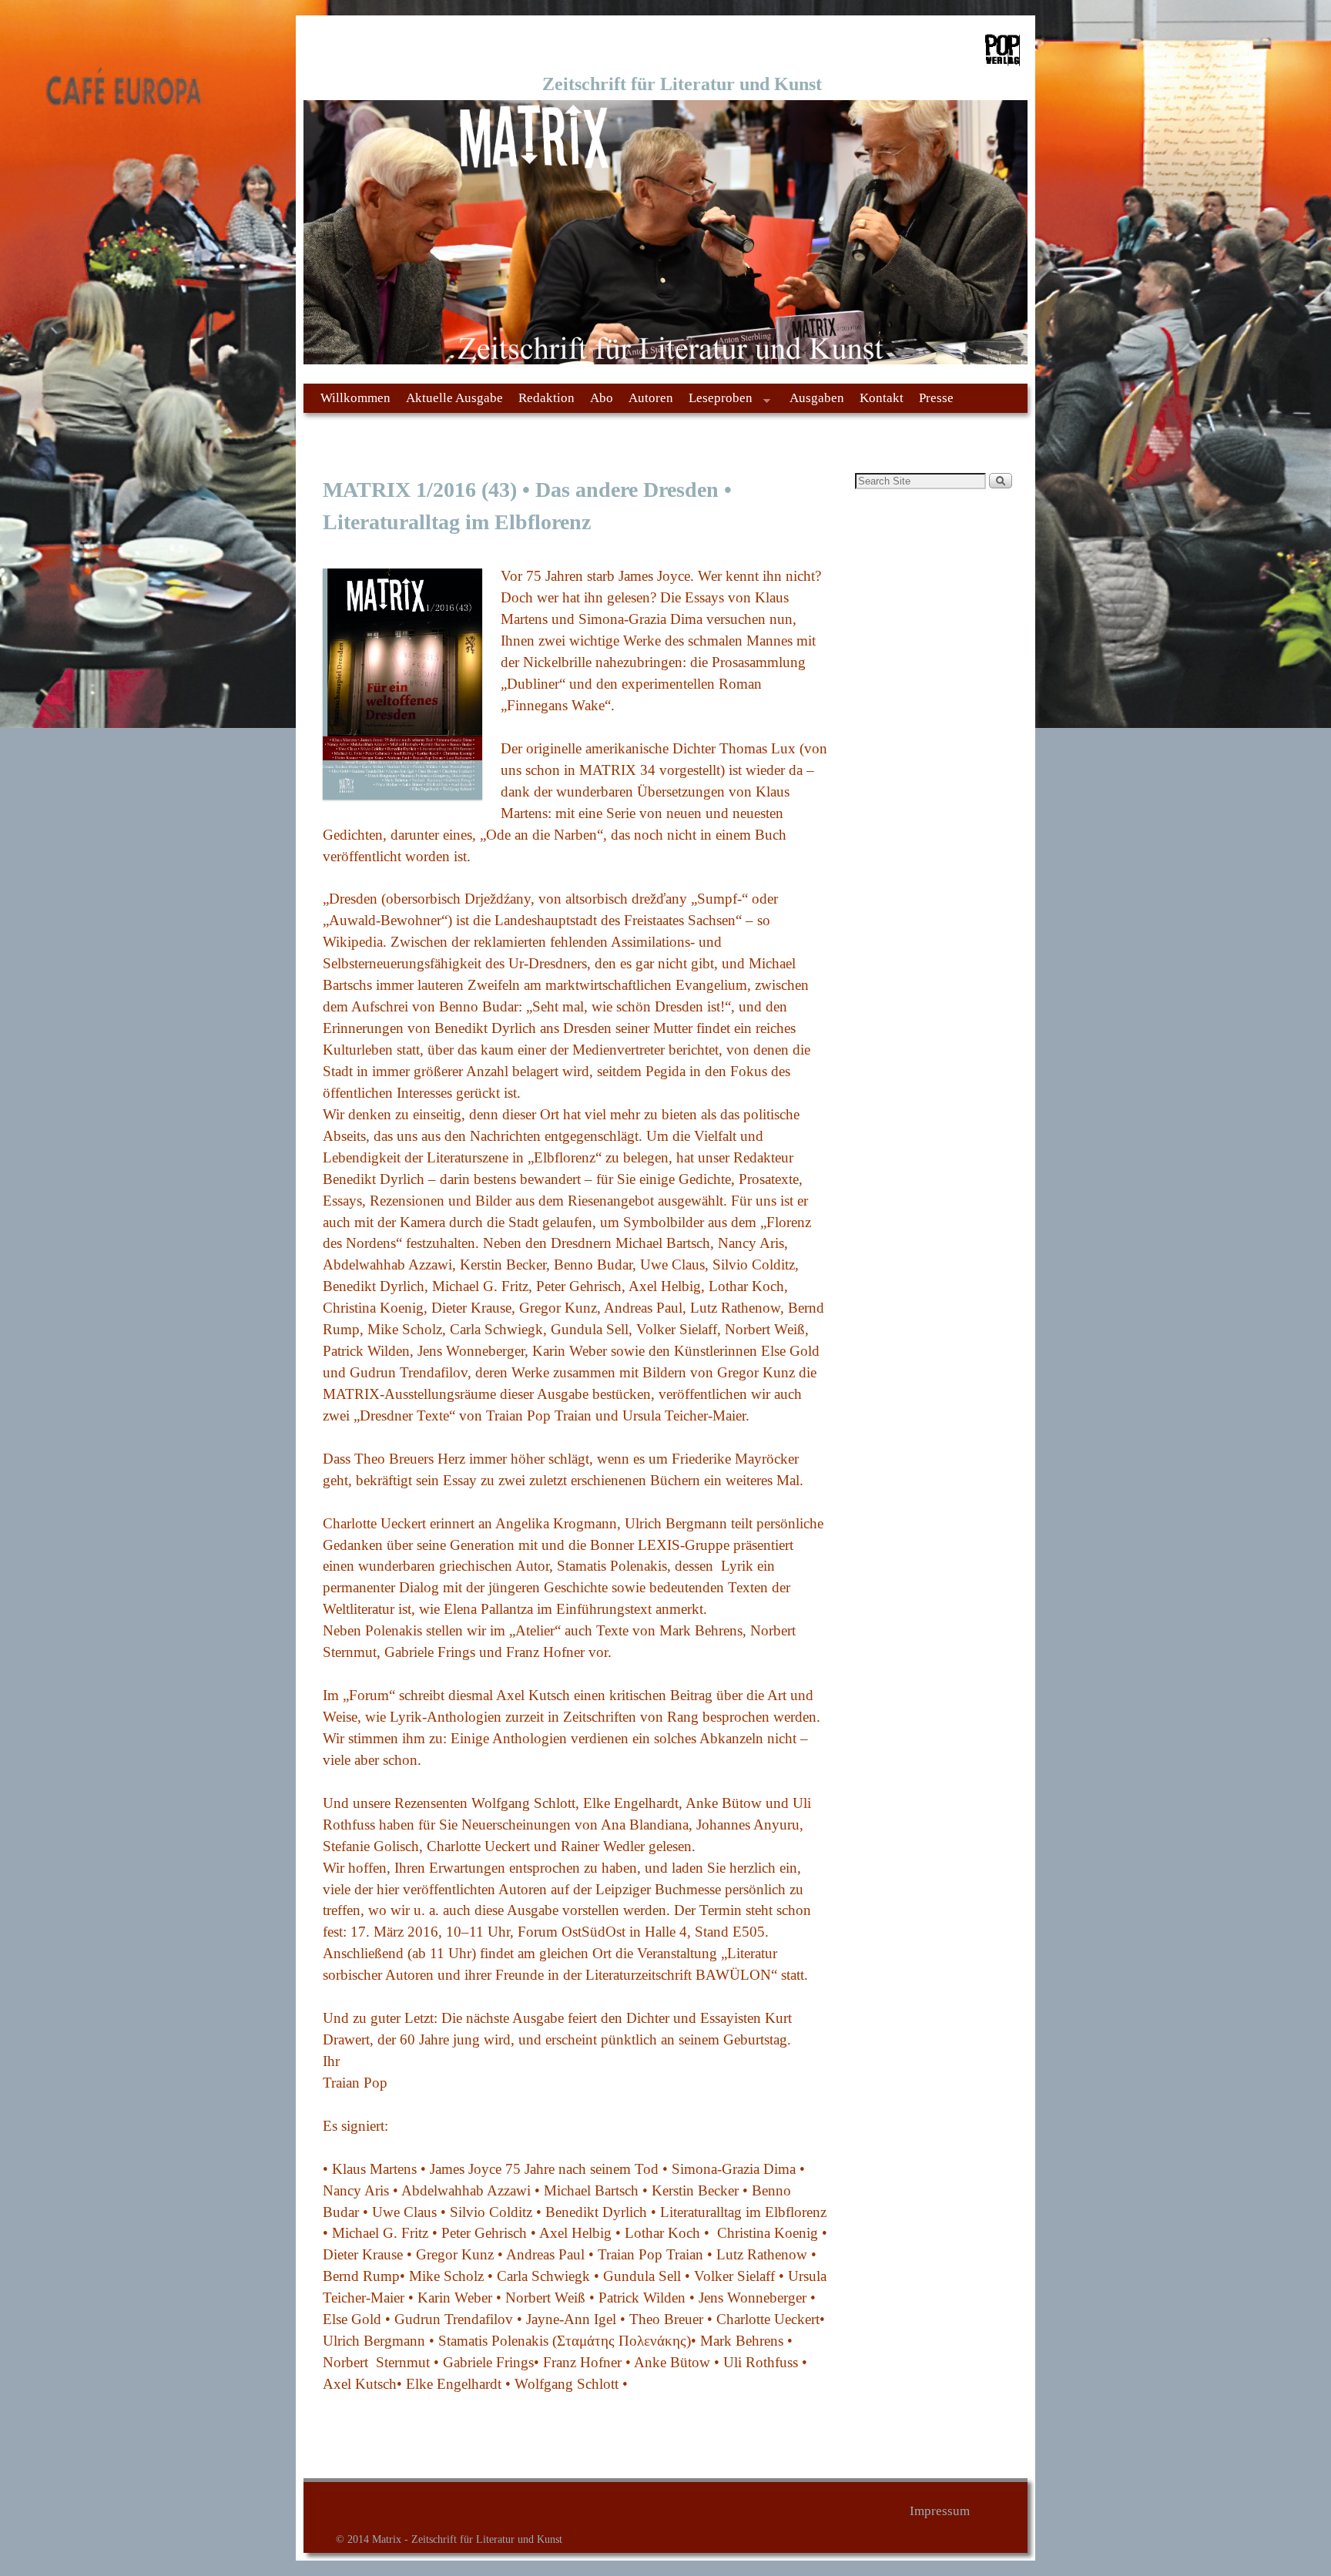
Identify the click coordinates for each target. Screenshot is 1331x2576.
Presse (936, 398)
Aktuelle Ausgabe (454, 398)
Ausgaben (817, 398)
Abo (602, 398)
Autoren (651, 398)
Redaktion (546, 398)
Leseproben (717, 402)
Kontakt (882, 398)
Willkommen (355, 398)
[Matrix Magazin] (665, 233)
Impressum (940, 2511)
